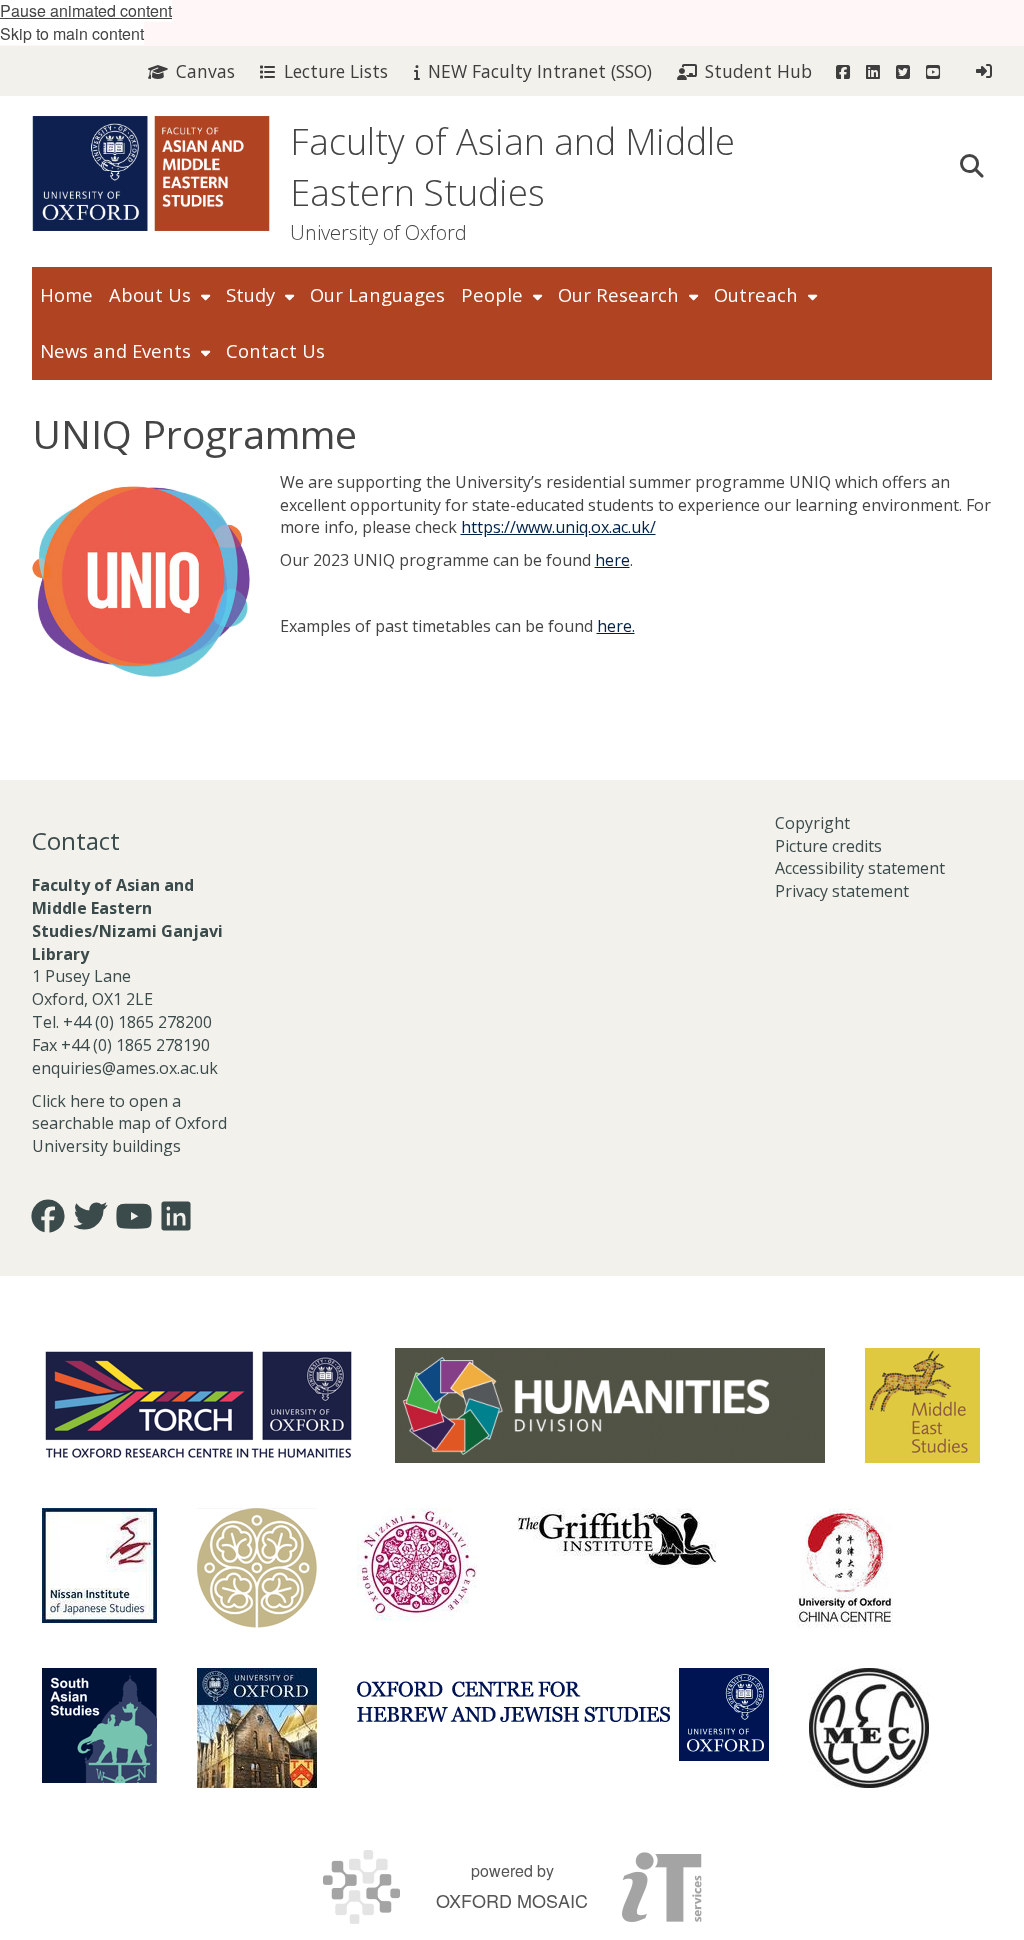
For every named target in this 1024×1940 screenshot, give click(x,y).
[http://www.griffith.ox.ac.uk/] (617, 1538)
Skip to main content (72, 33)
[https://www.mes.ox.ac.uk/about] (922, 1405)
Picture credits (828, 846)
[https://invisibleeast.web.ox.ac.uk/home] (257, 1568)
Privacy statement (842, 891)
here (612, 560)
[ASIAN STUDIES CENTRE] (257, 1728)
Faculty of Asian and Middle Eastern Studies (512, 167)
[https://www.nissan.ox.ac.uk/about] (99, 1565)
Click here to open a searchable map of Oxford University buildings (129, 1124)
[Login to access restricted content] (984, 71)
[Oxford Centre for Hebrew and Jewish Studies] (563, 1714)
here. (616, 626)
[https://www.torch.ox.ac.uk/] (198, 1403)
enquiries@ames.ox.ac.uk (127, 1068)
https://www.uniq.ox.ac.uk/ (558, 527)
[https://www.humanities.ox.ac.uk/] (610, 1405)
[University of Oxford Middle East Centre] (869, 1728)
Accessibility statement (860, 868)
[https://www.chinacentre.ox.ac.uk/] (845, 1568)
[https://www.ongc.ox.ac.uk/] (417, 1568)
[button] (972, 164)
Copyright (812, 823)
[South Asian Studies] (99, 1725)
